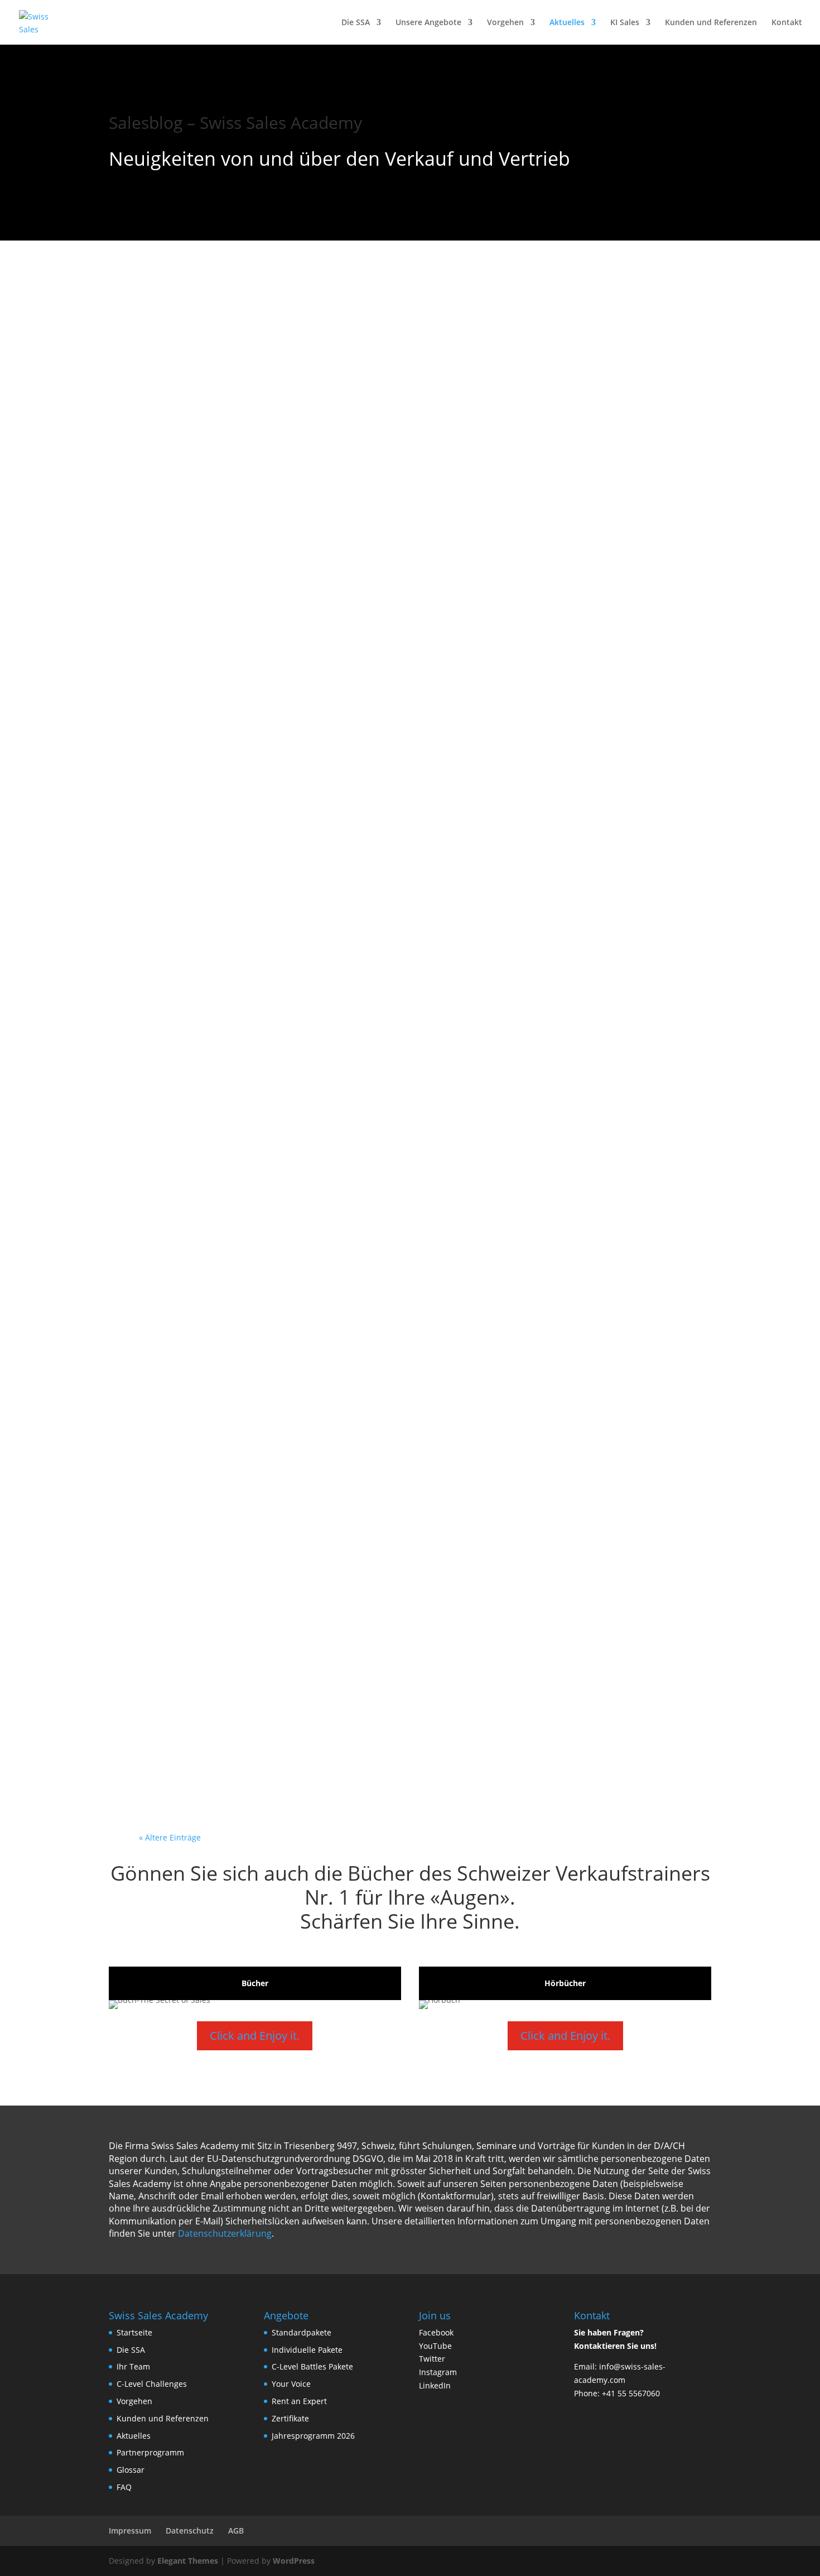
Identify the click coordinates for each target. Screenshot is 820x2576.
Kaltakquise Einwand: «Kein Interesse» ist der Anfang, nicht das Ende (394, 777)
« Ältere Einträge (170, 1837)
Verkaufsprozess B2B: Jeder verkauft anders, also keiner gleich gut (406, 626)
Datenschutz (190, 2531)
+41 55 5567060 (631, 2393)
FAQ (124, 2487)
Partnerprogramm (150, 2452)
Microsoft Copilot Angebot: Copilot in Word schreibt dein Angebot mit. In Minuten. (404, 332)
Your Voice (291, 2384)
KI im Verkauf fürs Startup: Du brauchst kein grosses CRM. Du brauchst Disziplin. (388, 1239)
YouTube (435, 2346)
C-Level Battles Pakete (312, 2366)
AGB (236, 2531)
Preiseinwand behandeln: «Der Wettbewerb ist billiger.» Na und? (400, 1088)
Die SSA (356, 23)
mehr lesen (179, 394)
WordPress (294, 2561)
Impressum (130, 2531)
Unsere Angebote (428, 23)
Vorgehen (505, 23)
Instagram (438, 2372)
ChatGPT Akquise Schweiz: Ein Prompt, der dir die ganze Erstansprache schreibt (367, 937)
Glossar (131, 2470)
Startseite (134, 2332)
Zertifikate (290, 2418)
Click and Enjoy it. (255, 2036)
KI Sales (625, 23)
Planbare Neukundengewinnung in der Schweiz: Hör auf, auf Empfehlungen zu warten (383, 1399)
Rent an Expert (299, 2401)
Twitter (432, 2359)
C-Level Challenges (152, 2384)
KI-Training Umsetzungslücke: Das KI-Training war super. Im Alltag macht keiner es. (403, 1558)
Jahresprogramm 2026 (313, 2436)
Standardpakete (302, 2332)
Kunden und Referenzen (711, 23)
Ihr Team (133, 2366)
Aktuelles (567, 23)
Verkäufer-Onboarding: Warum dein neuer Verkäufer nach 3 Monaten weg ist (383, 1717)
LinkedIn (435, 2385)
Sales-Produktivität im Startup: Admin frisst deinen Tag (362, 484)
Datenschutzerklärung (225, 2233)
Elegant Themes (188, 2561)
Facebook (436, 2332)
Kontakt (787, 23)
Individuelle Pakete (307, 2350)
